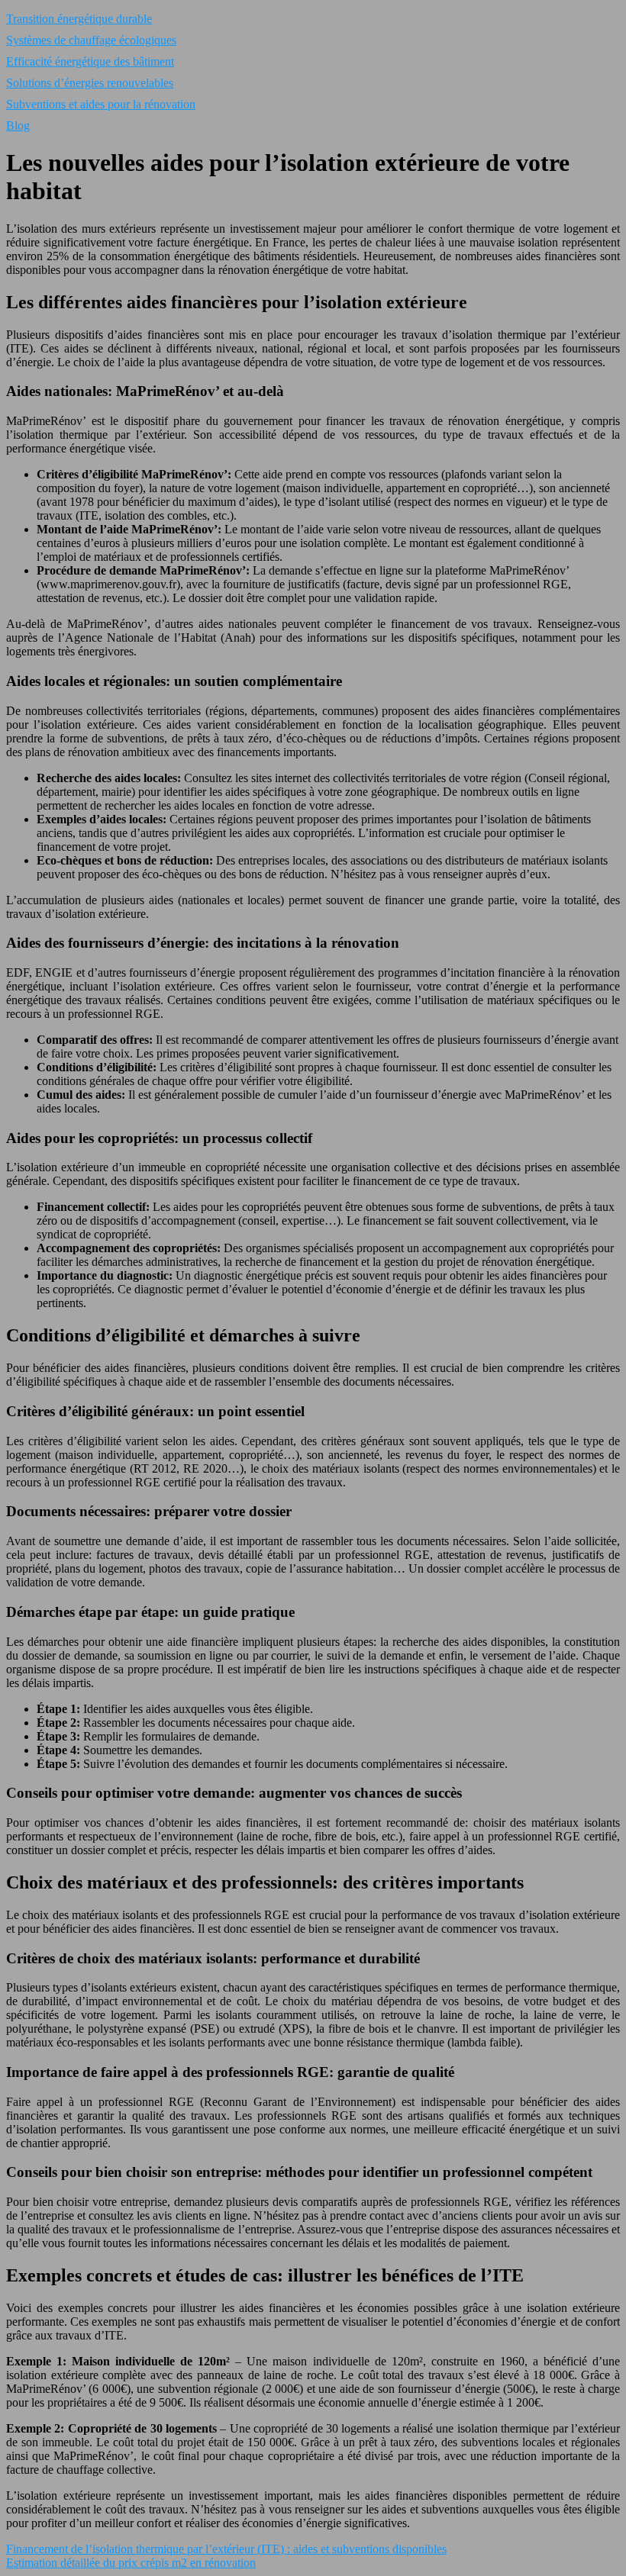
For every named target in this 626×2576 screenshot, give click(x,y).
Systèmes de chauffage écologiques (91, 40)
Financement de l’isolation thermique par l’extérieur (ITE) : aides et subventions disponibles (226, 2549)
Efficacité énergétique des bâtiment (90, 61)
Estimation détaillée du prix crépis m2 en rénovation (131, 2563)
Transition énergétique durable (79, 19)
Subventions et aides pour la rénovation (101, 104)
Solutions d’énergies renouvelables (90, 83)
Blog (18, 126)
